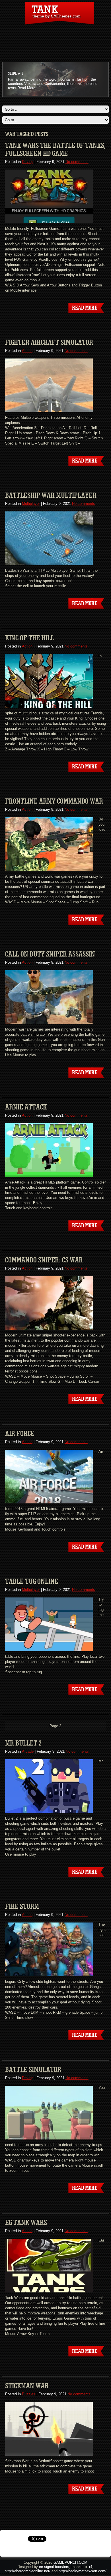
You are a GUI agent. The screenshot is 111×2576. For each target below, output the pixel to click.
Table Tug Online (32, 1581)
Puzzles (29, 2394)
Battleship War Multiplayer (51, 495)
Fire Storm (22, 1906)
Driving (28, 162)
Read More (26, 88)
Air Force (20, 1434)
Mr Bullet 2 (23, 1743)
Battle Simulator (33, 2070)
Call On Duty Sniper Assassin (50, 954)
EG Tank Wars (26, 2223)
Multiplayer (31, 504)
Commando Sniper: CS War (44, 1260)
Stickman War (27, 2386)
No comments (77, 162)
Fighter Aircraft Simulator (49, 342)
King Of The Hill (30, 638)
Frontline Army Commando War (54, 801)
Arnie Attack (26, 1107)
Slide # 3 (16, 73)
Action (27, 351)
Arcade (28, 1751)
